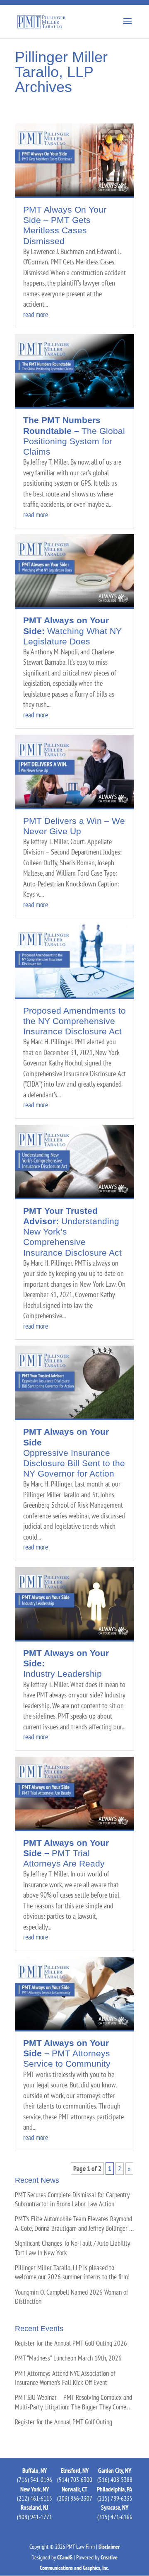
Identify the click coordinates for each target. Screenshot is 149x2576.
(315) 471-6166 (115, 2517)
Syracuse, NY (115, 2507)
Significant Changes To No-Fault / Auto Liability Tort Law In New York (72, 2248)
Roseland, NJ (34, 2507)
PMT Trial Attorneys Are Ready (66, 1853)
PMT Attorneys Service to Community (67, 2053)
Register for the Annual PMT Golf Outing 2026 (71, 2343)
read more (36, 315)
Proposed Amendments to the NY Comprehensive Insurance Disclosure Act (74, 1021)
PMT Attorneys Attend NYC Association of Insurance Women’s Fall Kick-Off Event (65, 2378)
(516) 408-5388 (115, 2480)
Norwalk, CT (74, 2489)
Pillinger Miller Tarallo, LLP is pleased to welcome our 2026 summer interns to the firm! (72, 2272)
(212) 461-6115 (35, 2498)
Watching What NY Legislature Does (72, 631)
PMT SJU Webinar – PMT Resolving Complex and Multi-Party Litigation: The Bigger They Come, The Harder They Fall (73, 2402)
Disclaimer (109, 2547)
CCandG (65, 2557)
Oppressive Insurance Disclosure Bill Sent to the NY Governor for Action (74, 1453)
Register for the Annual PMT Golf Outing (64, 2422)
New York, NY (35, 2489)
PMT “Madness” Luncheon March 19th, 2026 (68, 2358)
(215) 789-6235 (115, 2498)
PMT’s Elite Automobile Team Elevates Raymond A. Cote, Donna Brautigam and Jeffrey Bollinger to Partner (74, 2224)
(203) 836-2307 (75, 2498)
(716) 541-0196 (35, 2480)
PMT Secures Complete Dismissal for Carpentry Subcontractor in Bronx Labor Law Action (72, 2199)
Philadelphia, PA (115, 2489)
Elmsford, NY (75, 2471)
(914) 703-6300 (75, 2480)
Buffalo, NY (35, 2471)
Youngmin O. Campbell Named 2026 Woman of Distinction (71, 2297)
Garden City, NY (115, 2471)
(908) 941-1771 (35, 2517)
